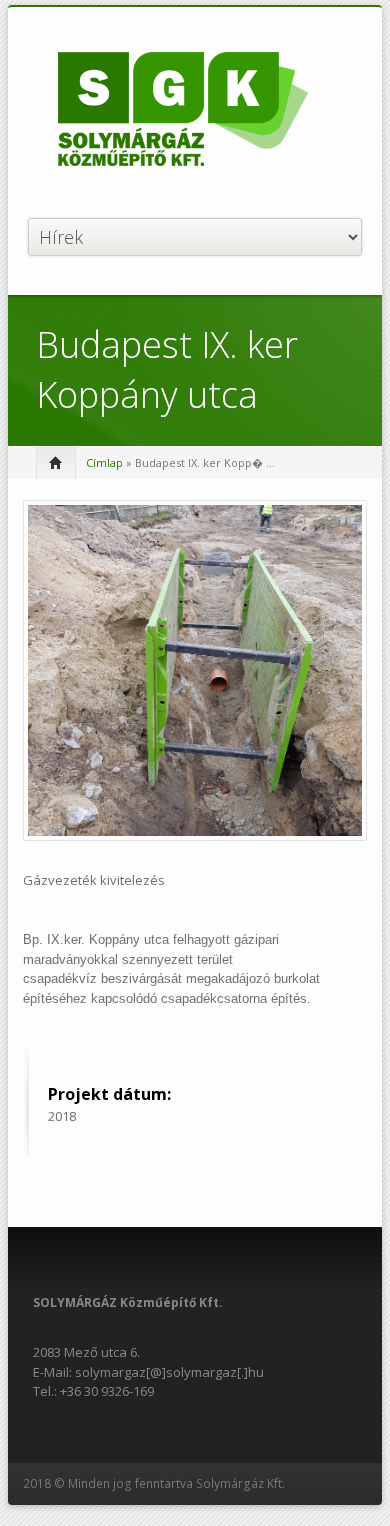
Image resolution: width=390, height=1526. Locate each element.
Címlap (104, 462)
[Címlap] (183, 111)
